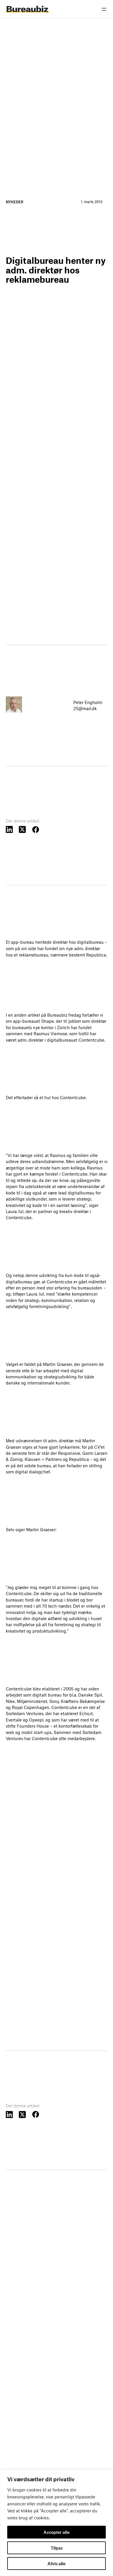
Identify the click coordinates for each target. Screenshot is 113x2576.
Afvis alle (57, 2564)
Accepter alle (57, 2532)
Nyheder (14, 202)
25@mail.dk (85, 708)
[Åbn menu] (104, 9)
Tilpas (57, 2548)
